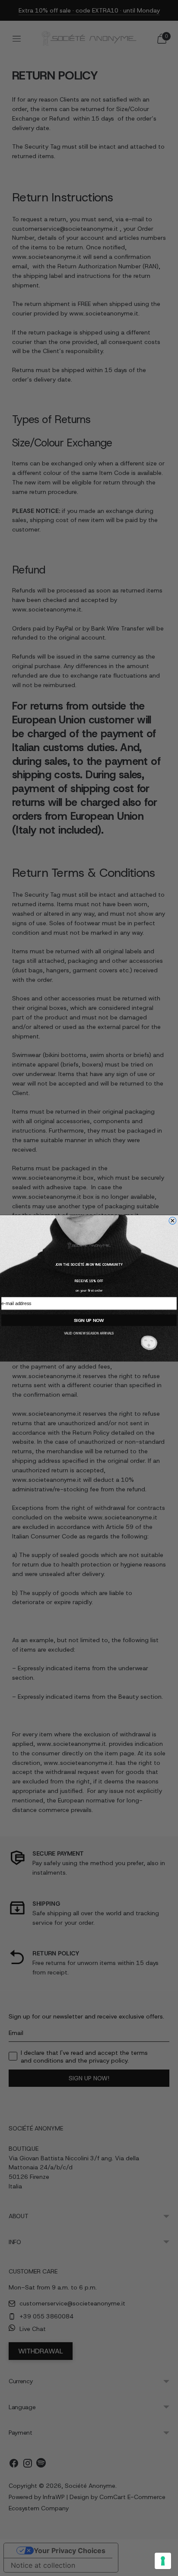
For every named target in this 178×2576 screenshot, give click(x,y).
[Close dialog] (173, 1221)
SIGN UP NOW (89, 1320)
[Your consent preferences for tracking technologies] (163, 2561)
